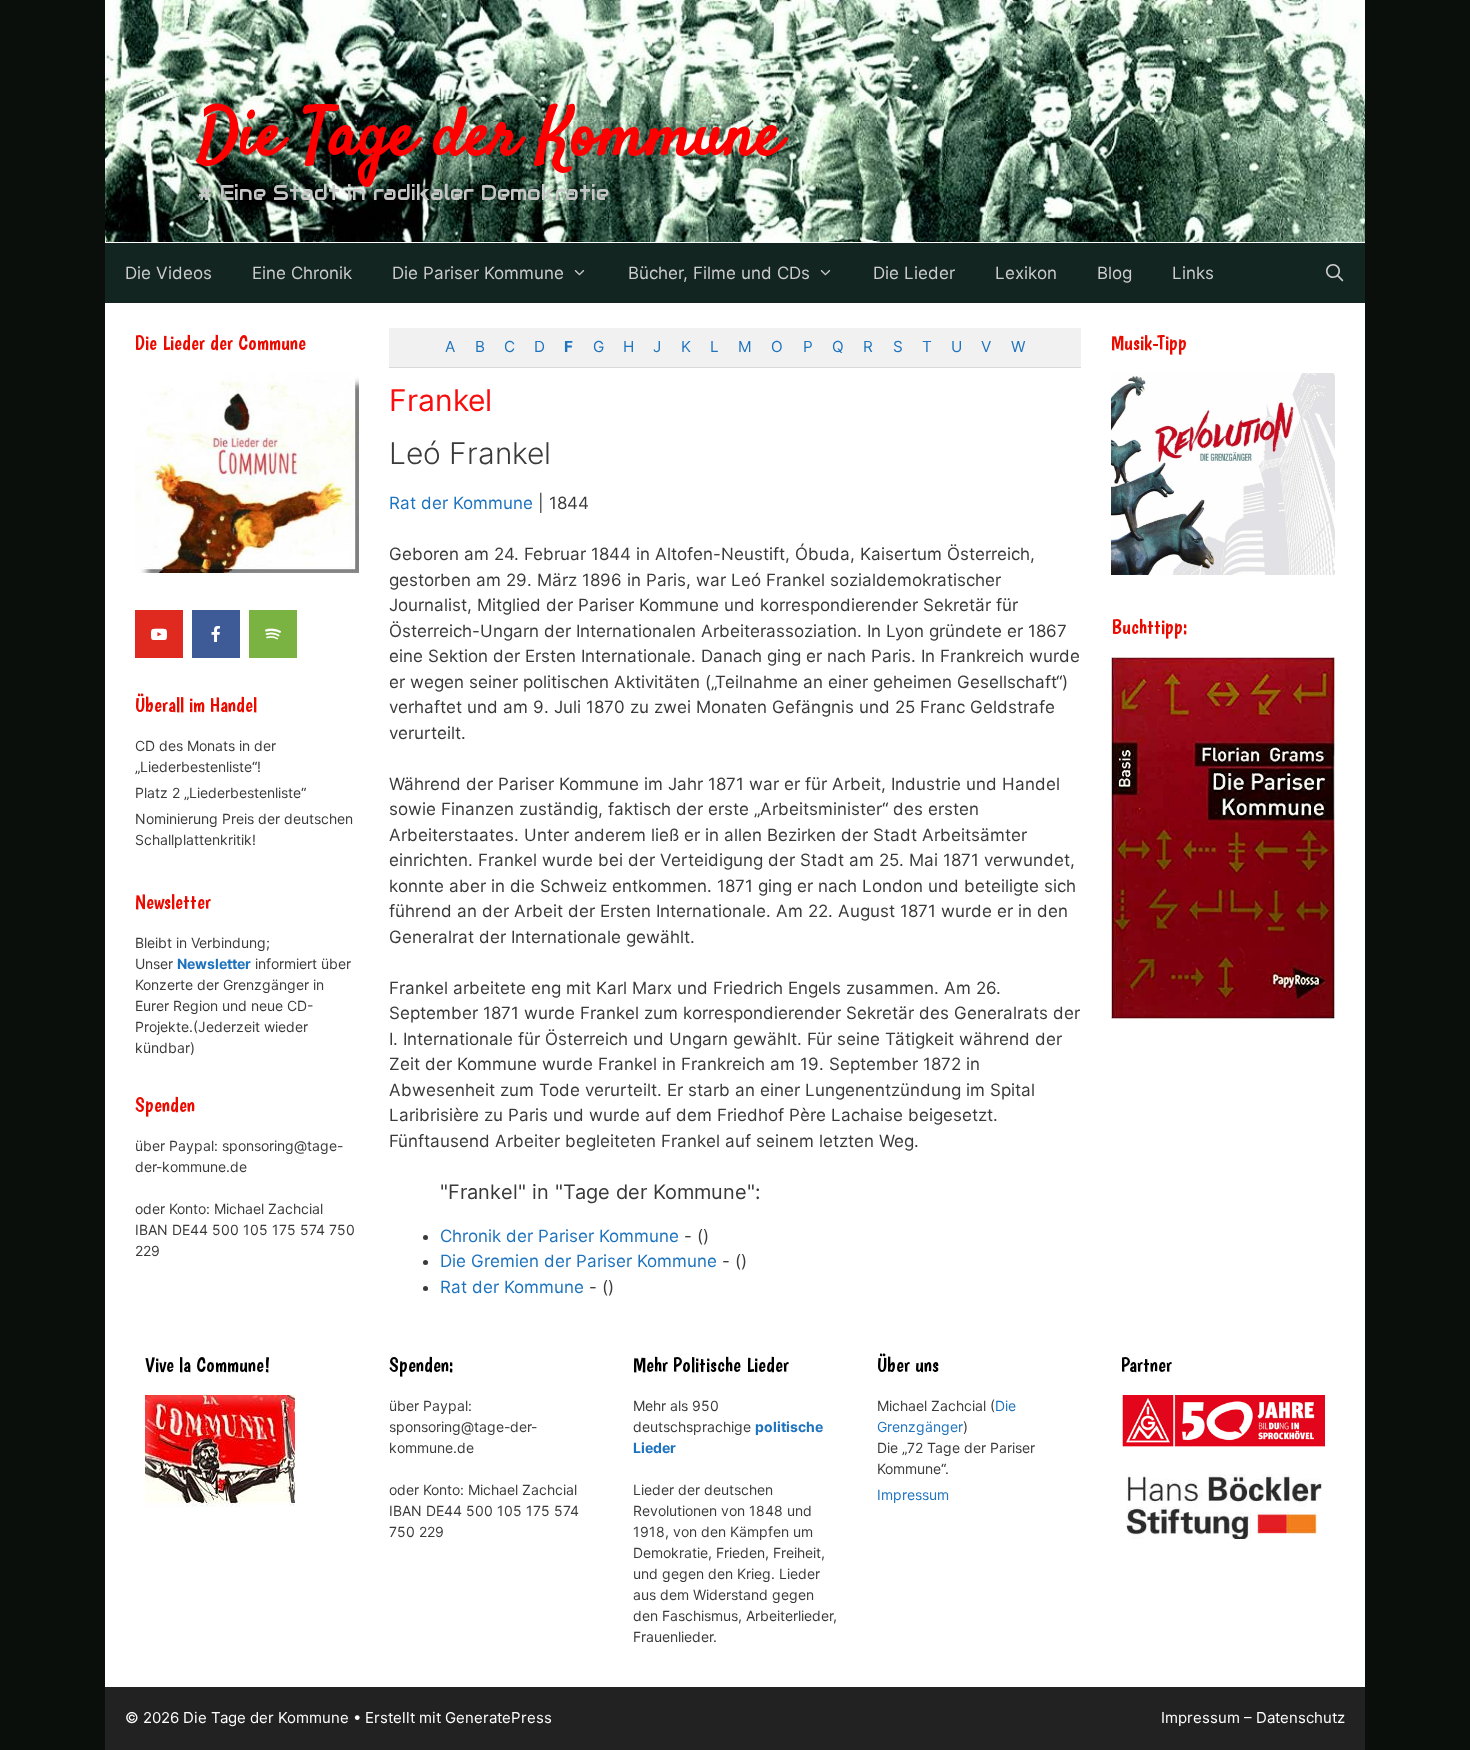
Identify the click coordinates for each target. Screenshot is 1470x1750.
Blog (1114, 273)
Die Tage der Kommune (490, 138)
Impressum (913, 1494)
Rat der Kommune (461, 503)
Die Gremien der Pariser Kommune (578, 1261)
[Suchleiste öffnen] (1334, 273)
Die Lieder (914, 273)
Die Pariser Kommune (478, 273)
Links (1193, 273)
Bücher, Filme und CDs (719, 273)
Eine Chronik (302, 273)
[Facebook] (216, 634)
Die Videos (168, 273)
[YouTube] (159, 634)
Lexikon (1026, 273)
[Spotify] (273, 634)
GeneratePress (498, 1717)
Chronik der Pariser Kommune (559, 1236)
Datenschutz (1300, 1717)
